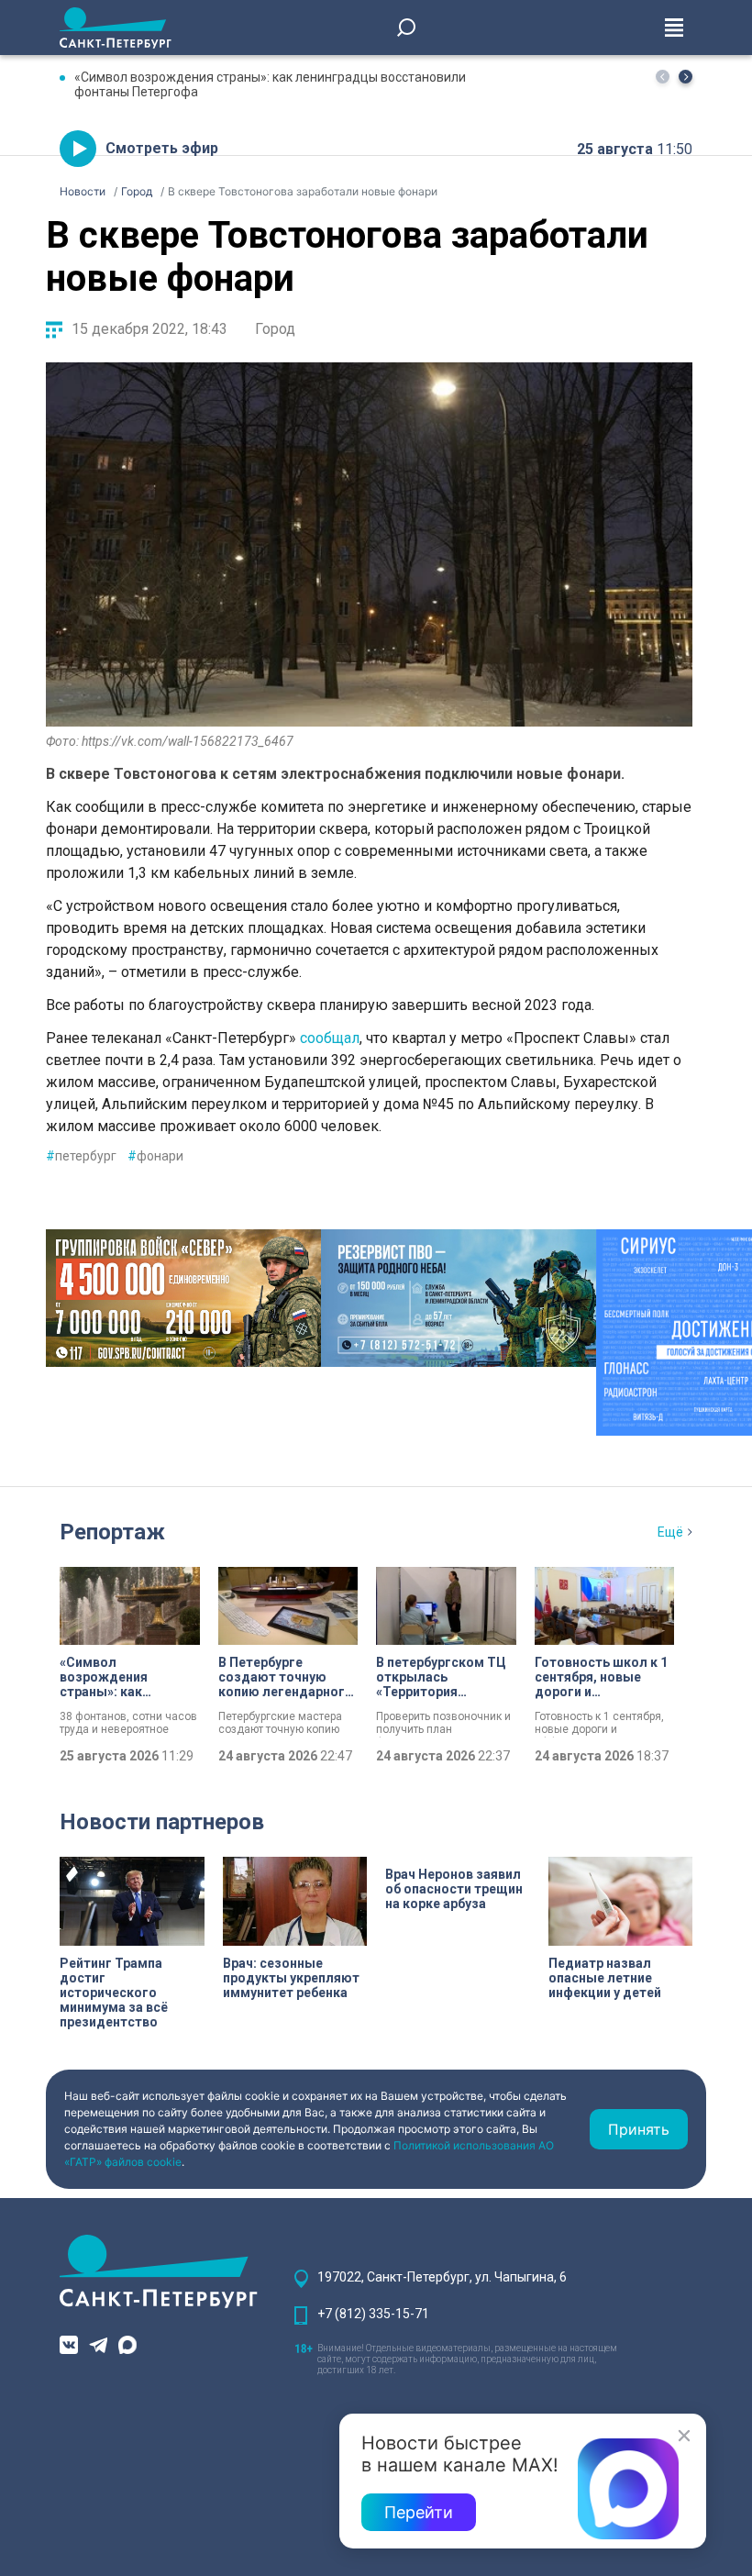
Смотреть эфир (162, 148)
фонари (155, 1156)
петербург (81, 1156)
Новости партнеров (162, 1822)
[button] (686, 77)
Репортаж (112, 1532)
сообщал (330, 1038)
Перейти (419, 2512)
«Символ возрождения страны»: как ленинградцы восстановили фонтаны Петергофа (270, 84)
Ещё (670, 1532)
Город (275, 329)
